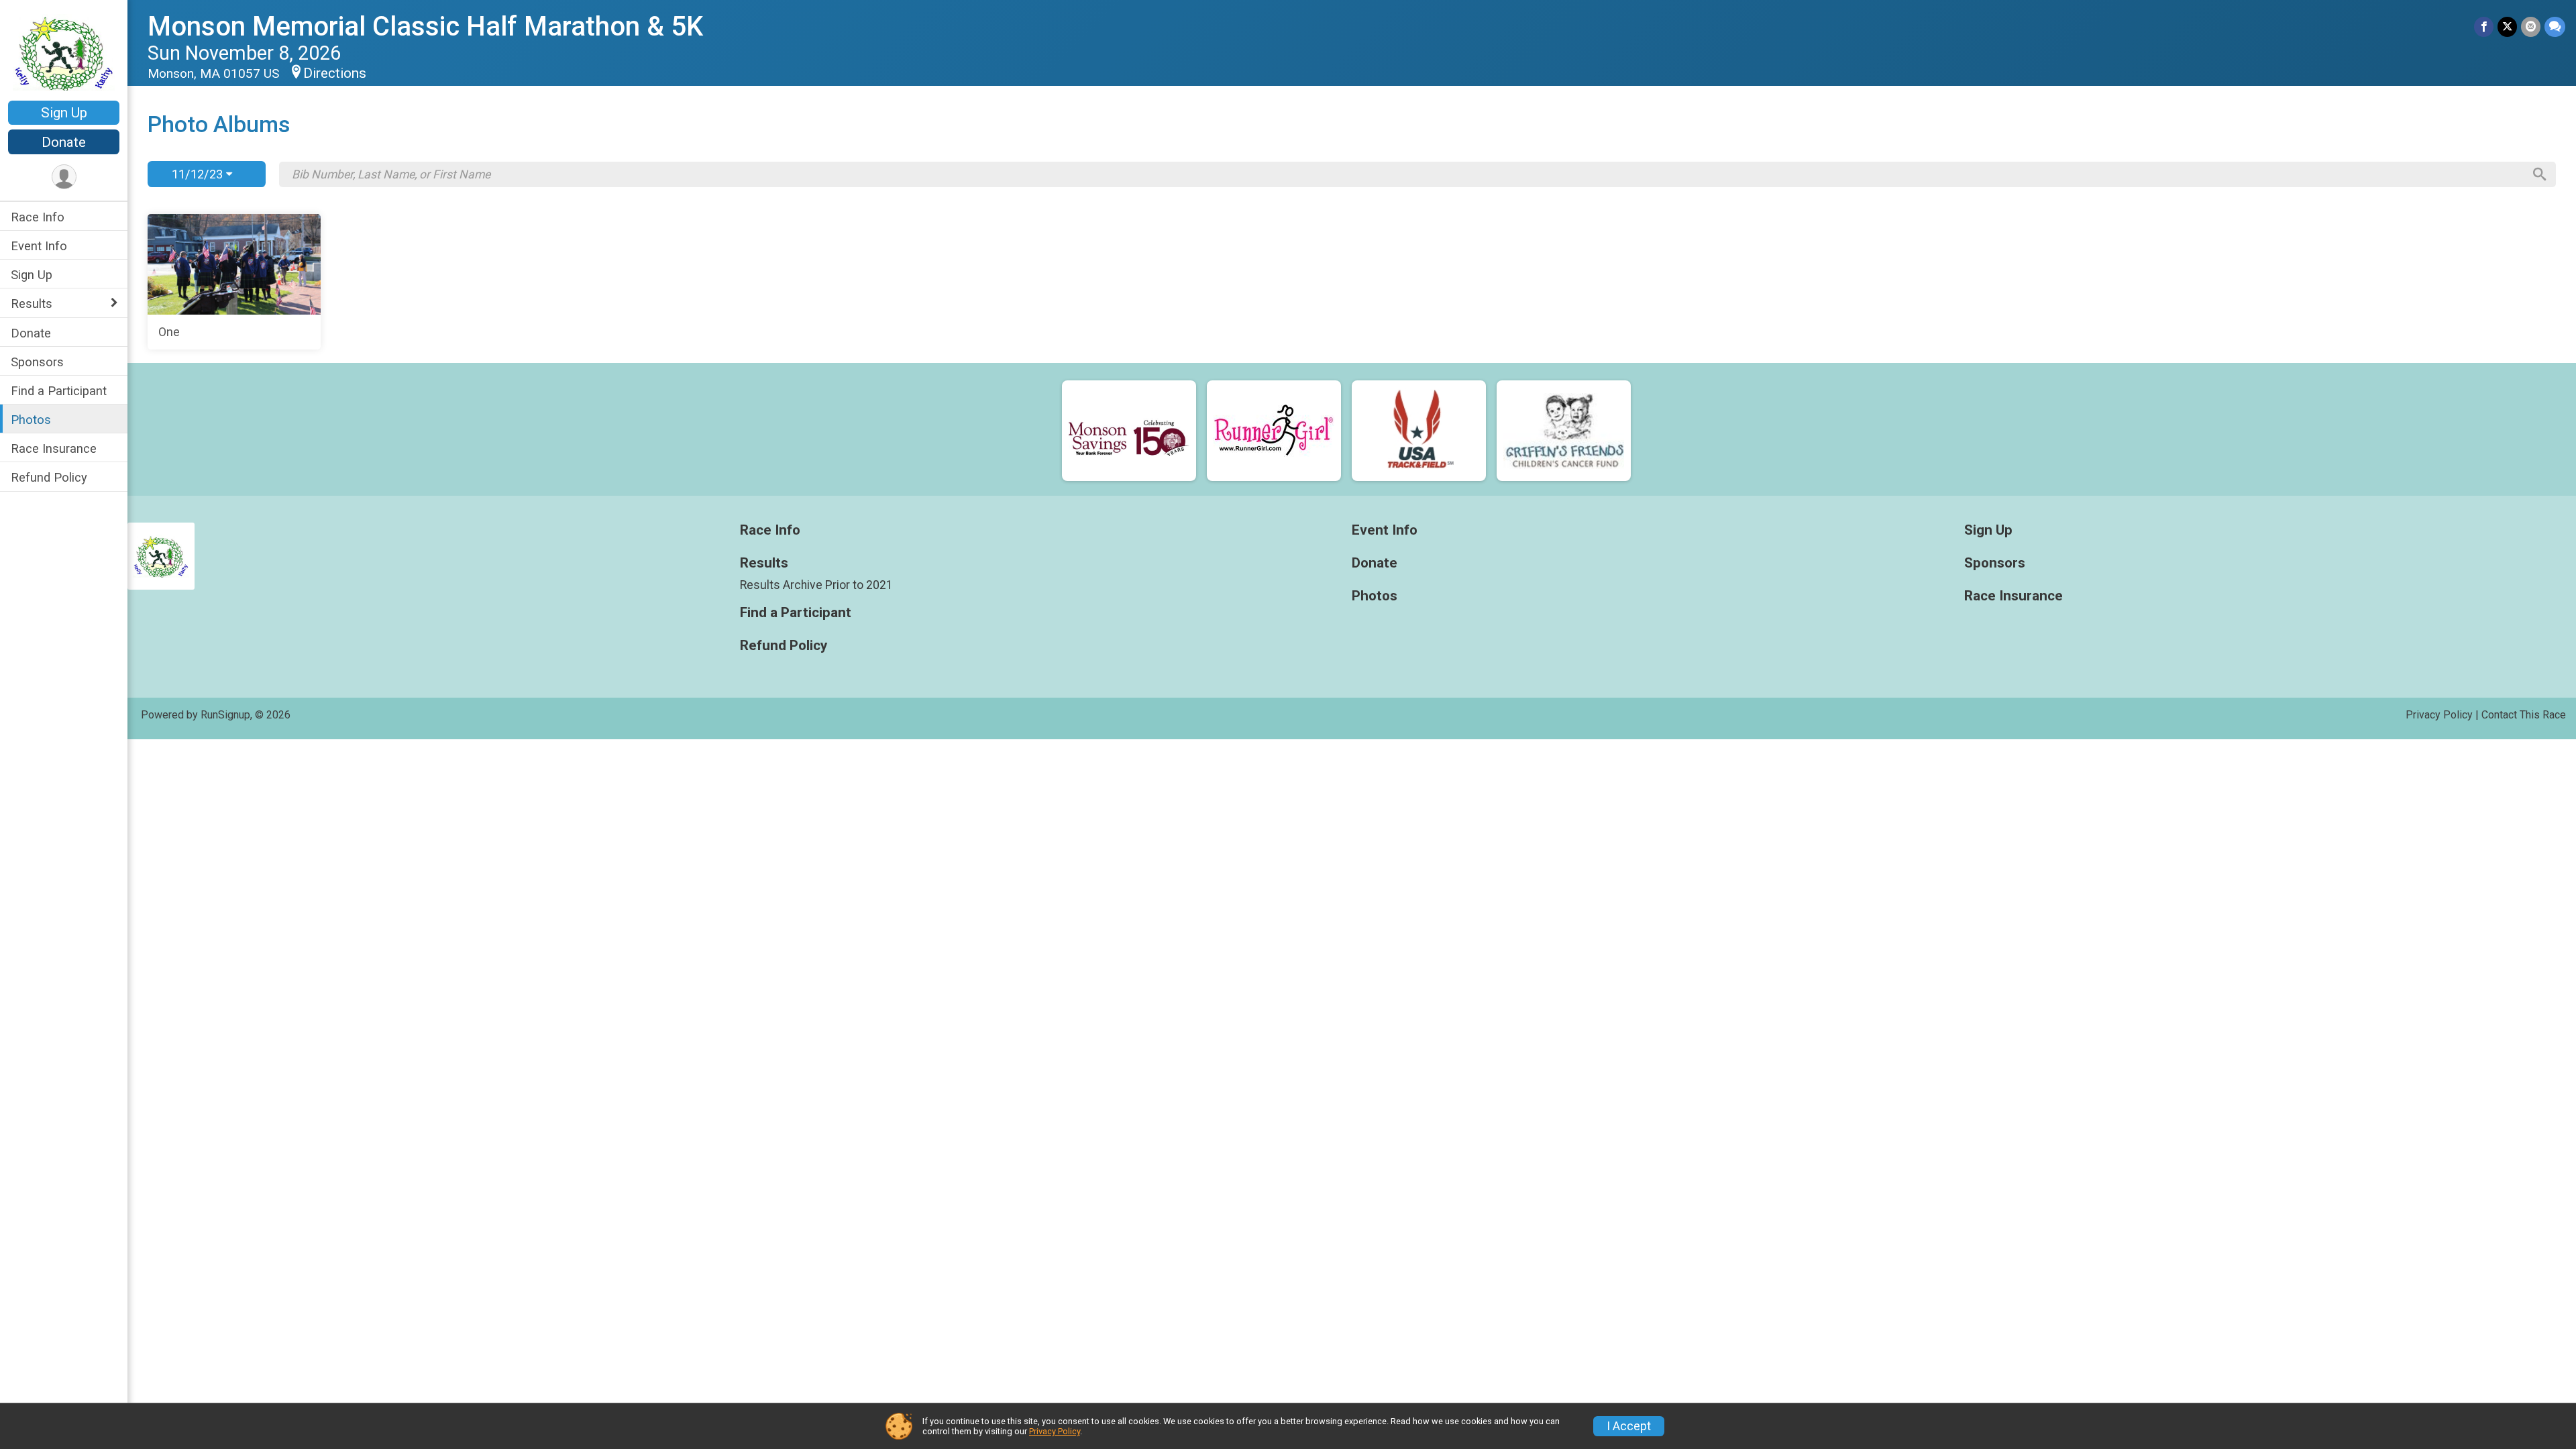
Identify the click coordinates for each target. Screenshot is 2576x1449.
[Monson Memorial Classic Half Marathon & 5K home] (64, 52)
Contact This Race (2524, 715)
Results (32, 304)
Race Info (38, 217)
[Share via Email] (2531, 26)
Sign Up (64, 113)
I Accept (1629, 1426)
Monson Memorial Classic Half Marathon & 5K (425, 26)
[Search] (2540, 174)
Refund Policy (49, 477)
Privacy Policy (2439, 715)
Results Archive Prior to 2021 (816, 585)
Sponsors (37, 362)
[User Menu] (64, 177)
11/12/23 (199, 174)
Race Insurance (54, 448)
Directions (335, 73)
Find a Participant (59, 391)
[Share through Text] (2555, 26)
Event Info (39, 246)
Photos (31, 420)
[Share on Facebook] (2484, 26)
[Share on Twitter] (2507, 26)
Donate (64, 142)
